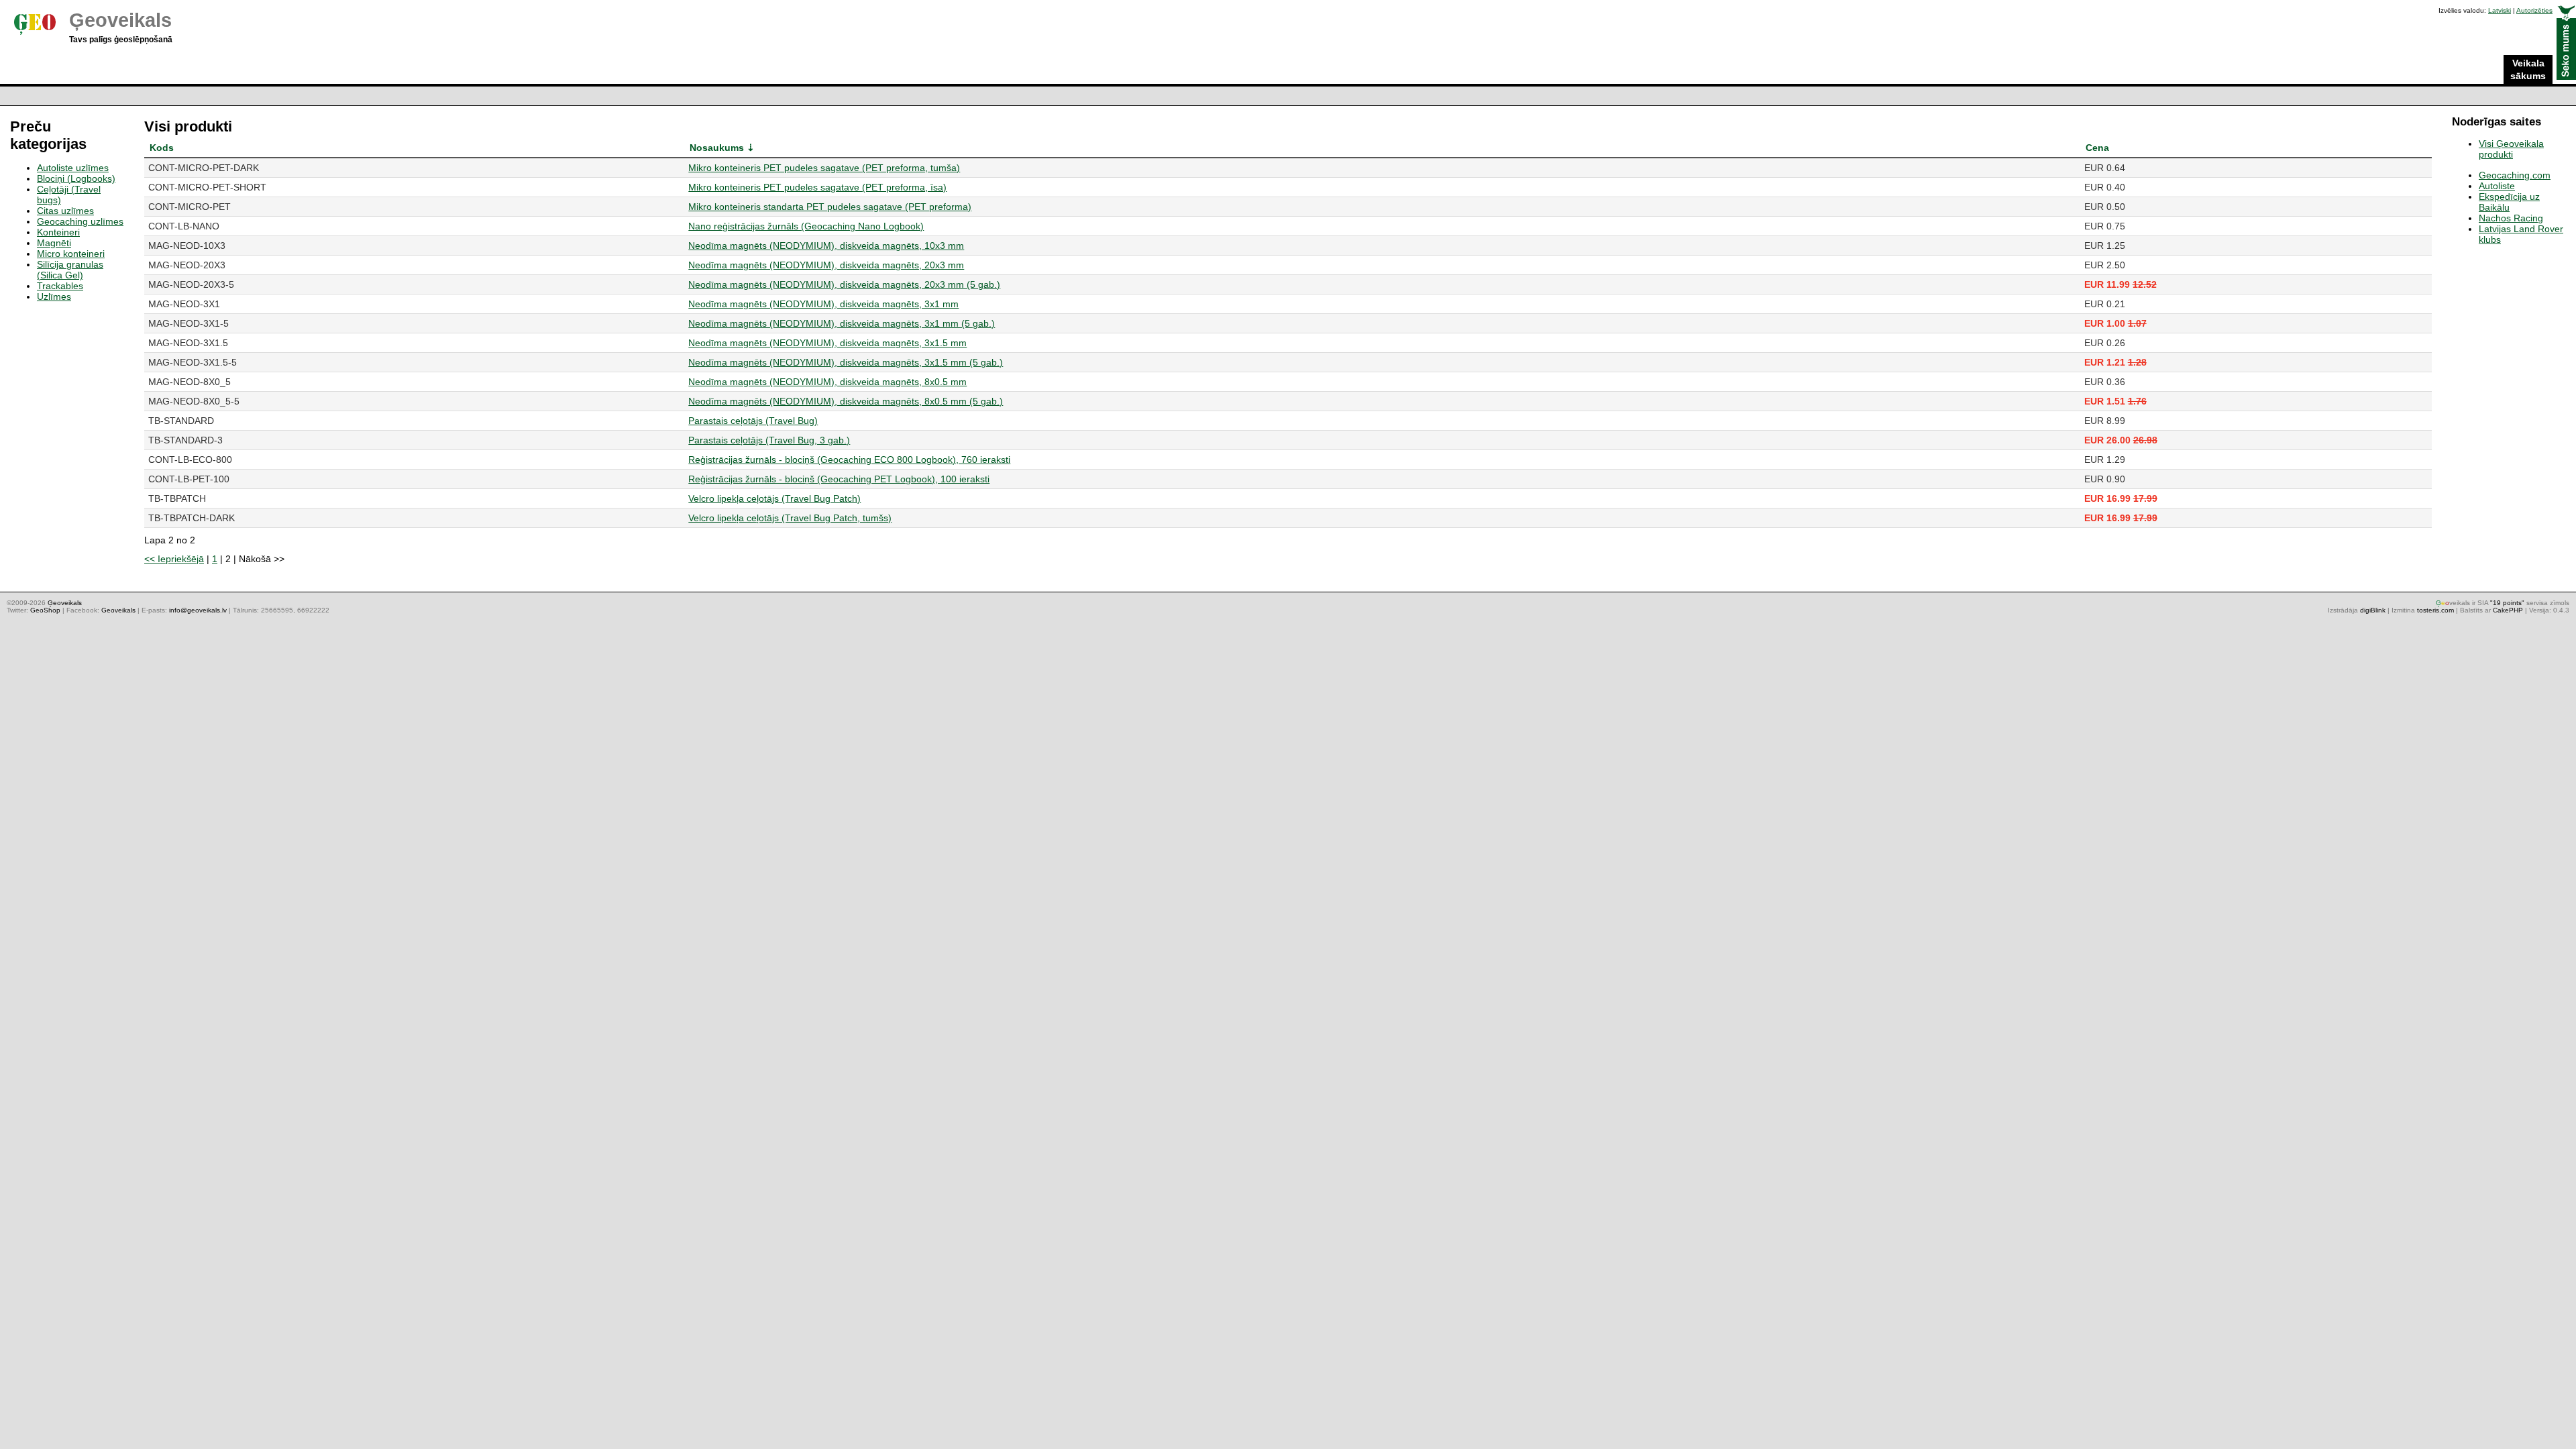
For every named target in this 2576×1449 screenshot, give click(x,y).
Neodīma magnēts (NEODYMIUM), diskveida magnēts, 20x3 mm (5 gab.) (844, 284)
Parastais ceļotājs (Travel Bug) (753, 421)
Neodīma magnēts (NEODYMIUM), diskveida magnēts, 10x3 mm (826, 246)
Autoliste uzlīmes (73, 168)
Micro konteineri (71, 254)
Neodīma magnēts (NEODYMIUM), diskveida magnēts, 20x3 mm (826, 265)
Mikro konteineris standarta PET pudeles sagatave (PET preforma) (830, 207)
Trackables (60, 286)
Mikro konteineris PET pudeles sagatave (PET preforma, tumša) (824, 168)
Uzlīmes (54, 297)
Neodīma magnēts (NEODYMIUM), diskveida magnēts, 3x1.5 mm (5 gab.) (846, 362)
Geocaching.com (2515, 175)
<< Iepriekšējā (174, 559)
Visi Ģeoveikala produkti (2511, 149)
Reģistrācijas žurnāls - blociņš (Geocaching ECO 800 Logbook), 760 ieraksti (849, 460)
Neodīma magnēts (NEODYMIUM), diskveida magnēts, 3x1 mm (823, 304)
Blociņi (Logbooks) (76, 178)
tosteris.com (2435, 610)
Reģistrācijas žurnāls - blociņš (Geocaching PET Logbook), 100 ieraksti (839, 479)
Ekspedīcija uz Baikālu (2509, 202)
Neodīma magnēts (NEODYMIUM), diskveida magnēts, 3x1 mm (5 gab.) (842, 323)
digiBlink (2373, 610)
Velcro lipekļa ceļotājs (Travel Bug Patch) (774, 498)
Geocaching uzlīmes (80, 221)
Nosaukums (717, 148)
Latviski (2500, 10)
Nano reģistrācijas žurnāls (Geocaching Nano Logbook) (806, 226)
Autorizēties (2534, 10)
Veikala (2528, 69)
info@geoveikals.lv (198, 610)
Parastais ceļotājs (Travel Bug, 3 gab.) (769, 440)
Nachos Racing (2511, 218)
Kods (162, 148)
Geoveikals (118, 610)
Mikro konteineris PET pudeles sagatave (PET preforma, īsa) (817, 187)
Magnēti (54, 243)
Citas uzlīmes (65, 211)
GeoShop (45, 610)
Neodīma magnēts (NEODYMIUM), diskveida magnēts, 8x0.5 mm (827, 382)
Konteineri (58, 232)
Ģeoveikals (120, 20)
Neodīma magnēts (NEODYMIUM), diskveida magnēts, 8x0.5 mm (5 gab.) (846, 401)
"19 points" (2507, 603)
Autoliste (2497, 186)
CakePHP (2508, 610)
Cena (2097, 148)
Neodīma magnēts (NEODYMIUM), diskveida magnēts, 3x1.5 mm (827, 343)
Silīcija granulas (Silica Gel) (70, 270)
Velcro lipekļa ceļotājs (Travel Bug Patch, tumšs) (790, 518)
